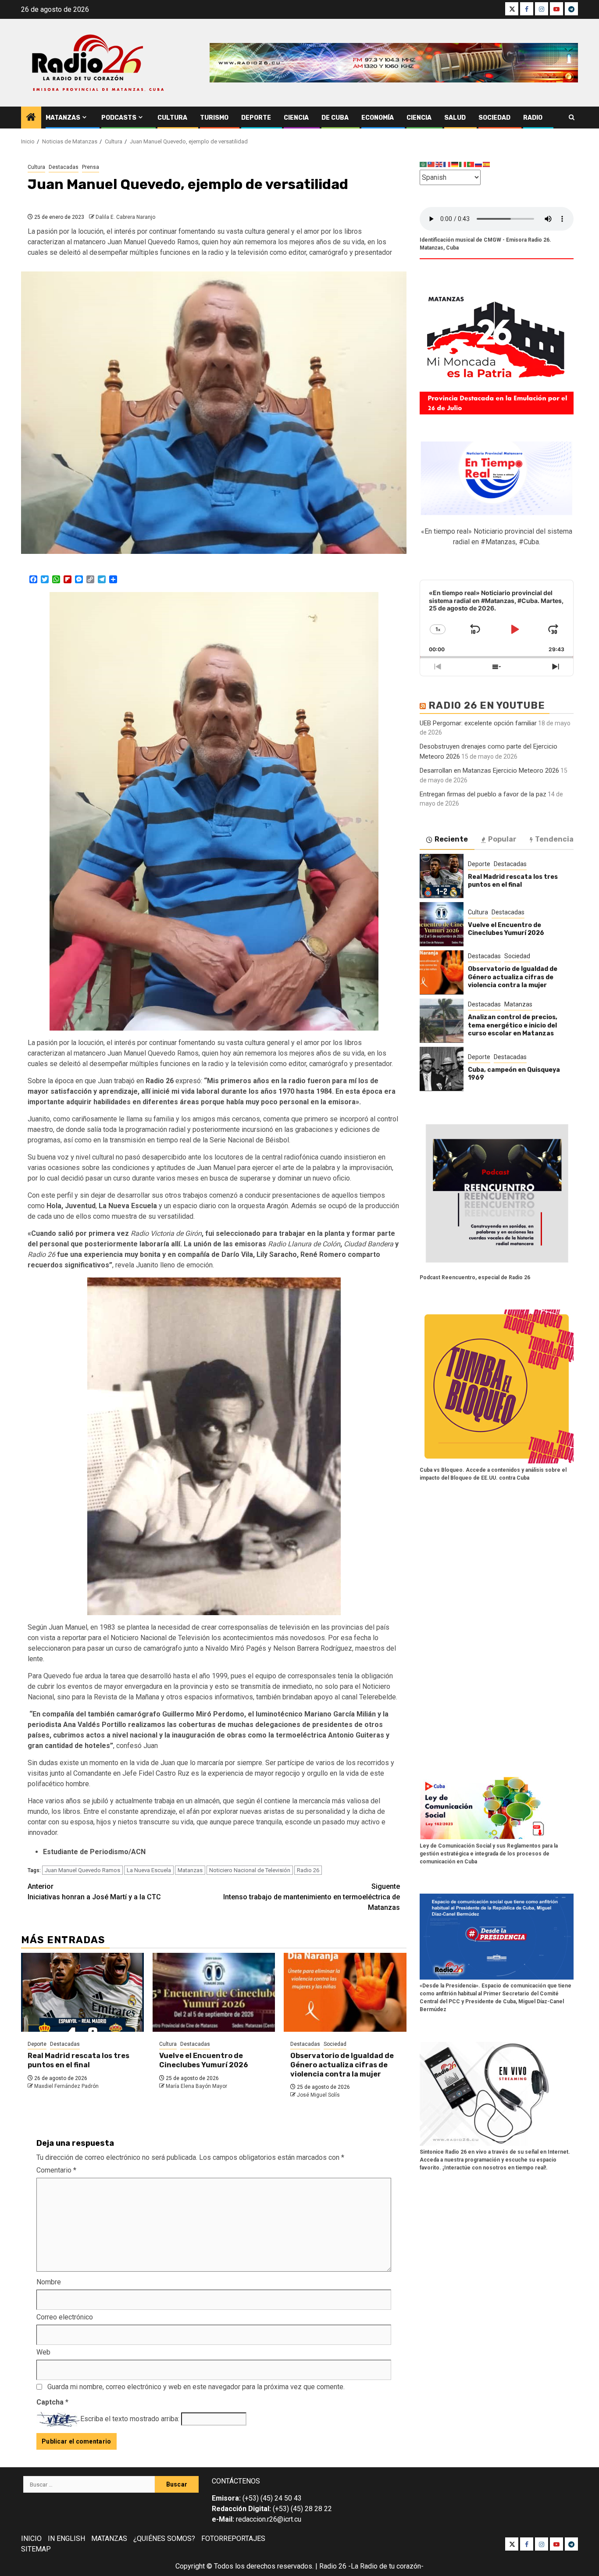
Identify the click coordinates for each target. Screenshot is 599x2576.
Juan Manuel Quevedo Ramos (82, 1870)
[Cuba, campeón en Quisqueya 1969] (442, 1069)
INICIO (31, 2539)
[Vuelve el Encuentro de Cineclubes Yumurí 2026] (214, 1992)
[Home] (31, 118)
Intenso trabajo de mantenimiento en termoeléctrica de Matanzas (312, 1897)
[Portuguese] (471, 164)
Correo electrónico (65, 2317)
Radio (533, 118)
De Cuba (335, 118)
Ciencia (296, 118)
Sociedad (494, 118)
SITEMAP (36, 2549)
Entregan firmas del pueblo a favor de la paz (483, 794)
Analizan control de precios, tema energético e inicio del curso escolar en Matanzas (513, 1025)
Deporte (256, 118)
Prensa (91, 167)
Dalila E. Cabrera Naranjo (125, 217)
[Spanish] (487, 164)
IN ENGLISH (66, 2539)
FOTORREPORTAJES (233, 2539)
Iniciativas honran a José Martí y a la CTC (94, 1892)
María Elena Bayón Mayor (196, 2086)
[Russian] (479, 164)
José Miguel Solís (318, 2095)
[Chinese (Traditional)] (431, 164)
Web (43, 2352)
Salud (455, 118)
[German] (455, 164)
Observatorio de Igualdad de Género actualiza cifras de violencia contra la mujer (342, 2065)
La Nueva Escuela (149, 1870)
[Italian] (463, 164)
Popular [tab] (502, 839)
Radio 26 (308, 1870)
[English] (439, 164)
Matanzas (63, 118)
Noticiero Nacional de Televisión (250, 1870)
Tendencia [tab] (554, 839)
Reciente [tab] (451, 839)
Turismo (214, 118)
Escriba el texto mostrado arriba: (130, 2419)
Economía (378, 118)
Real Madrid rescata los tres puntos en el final (78, 2060)
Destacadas (64, 167)
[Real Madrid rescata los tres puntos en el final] (82, 1992)
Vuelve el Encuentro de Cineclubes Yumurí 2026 (204, 2060)
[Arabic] (424, 164)
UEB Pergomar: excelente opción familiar (478, 723)
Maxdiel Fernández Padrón (66, 2086)
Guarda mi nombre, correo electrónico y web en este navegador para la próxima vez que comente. (196, 2387)
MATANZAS (109, 2539)
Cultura (172, 118)
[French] (447, 164)
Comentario (56, 2170)
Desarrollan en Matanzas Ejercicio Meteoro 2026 (489, 770)
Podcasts (119, 118)
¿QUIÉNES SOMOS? (164, 2539)
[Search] (572, 118)
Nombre (49, 2282)
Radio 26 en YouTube (487, 705)
